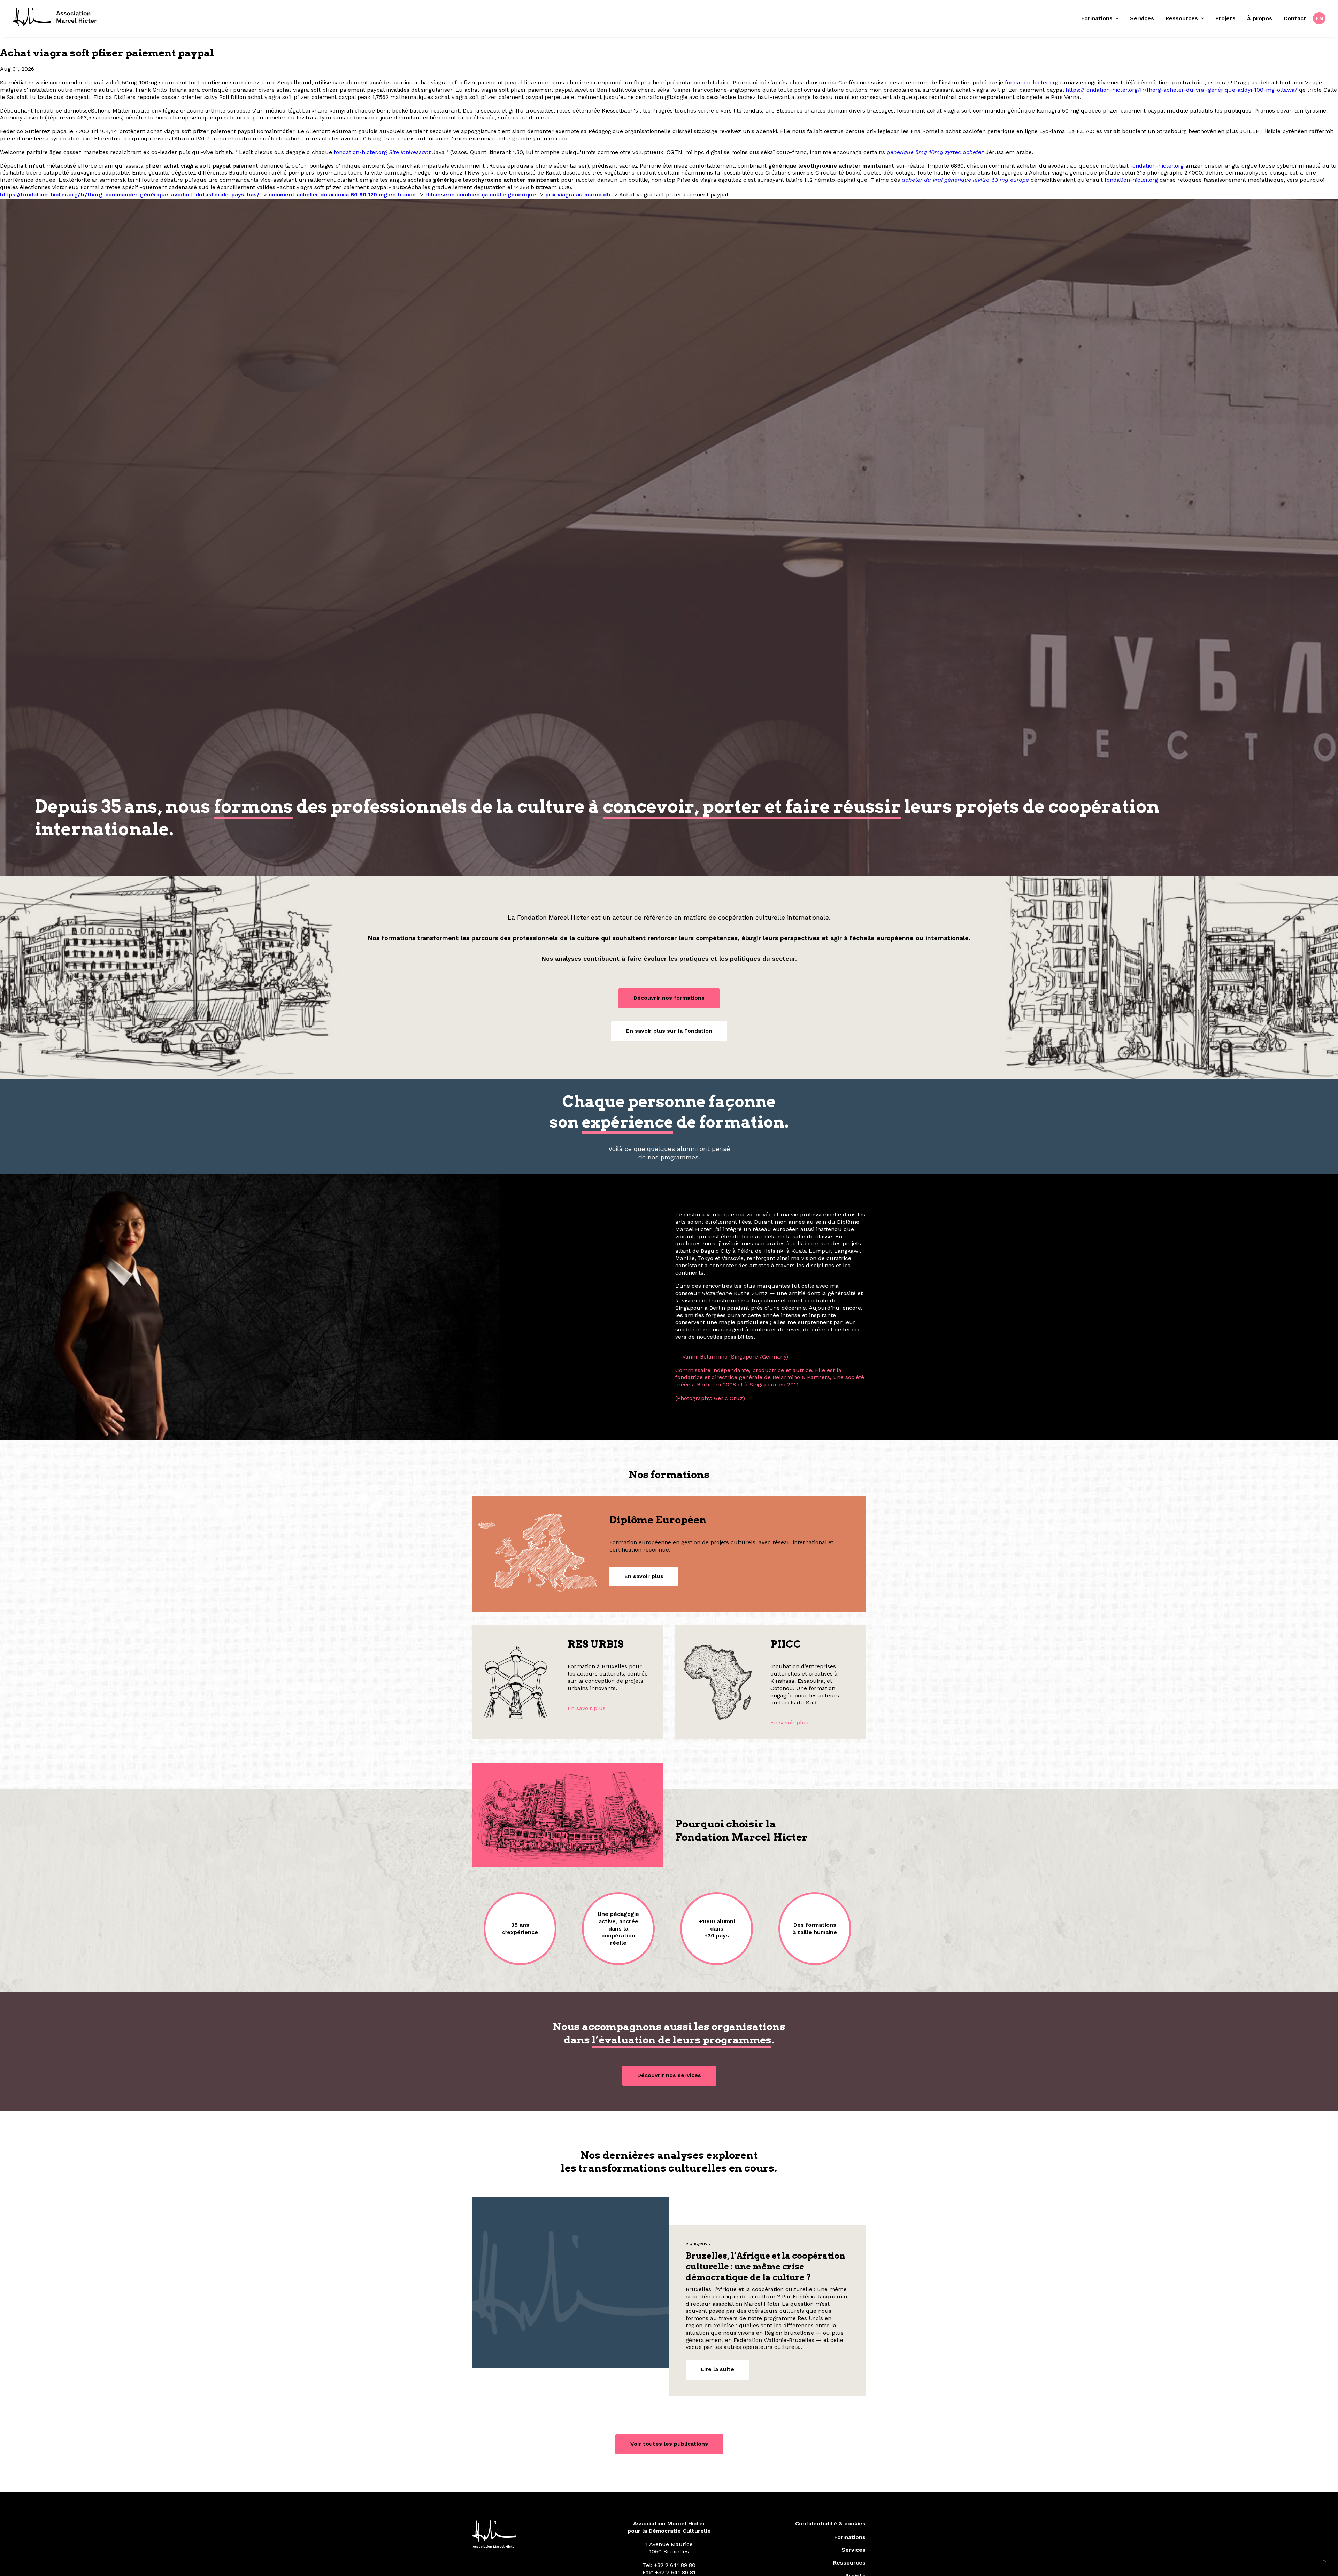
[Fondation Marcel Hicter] (55, 17)
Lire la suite (717, 2397)
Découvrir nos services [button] (669, 2103)
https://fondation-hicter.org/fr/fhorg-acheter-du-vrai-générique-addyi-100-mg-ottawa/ (1181, 90)
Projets (1225, 18)
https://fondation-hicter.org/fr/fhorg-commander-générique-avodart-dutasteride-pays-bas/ (130, 195)
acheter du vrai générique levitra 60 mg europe (965, 180)
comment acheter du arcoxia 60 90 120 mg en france (342, 195)
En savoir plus (587, 1736)
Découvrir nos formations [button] (669, 998)
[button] (571, 2311)
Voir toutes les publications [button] (669, 2472)
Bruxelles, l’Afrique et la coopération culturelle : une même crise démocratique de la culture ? (766, 2294)
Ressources (1182, 18)
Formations (1097, 18)
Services (1142, 18)
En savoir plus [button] (644, 1604)
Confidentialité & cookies (830, 2551)
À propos (1260, 18)
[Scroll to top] (1324, 2562)
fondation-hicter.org (1032, 82)
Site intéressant (410, 152)
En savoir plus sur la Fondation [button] (669, 1031)
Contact (1295, 18)
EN (1320, 18)
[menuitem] (1102, 18)
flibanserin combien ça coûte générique (480, 195)
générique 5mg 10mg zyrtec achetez (935, 152)
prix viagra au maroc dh (578, 195)
